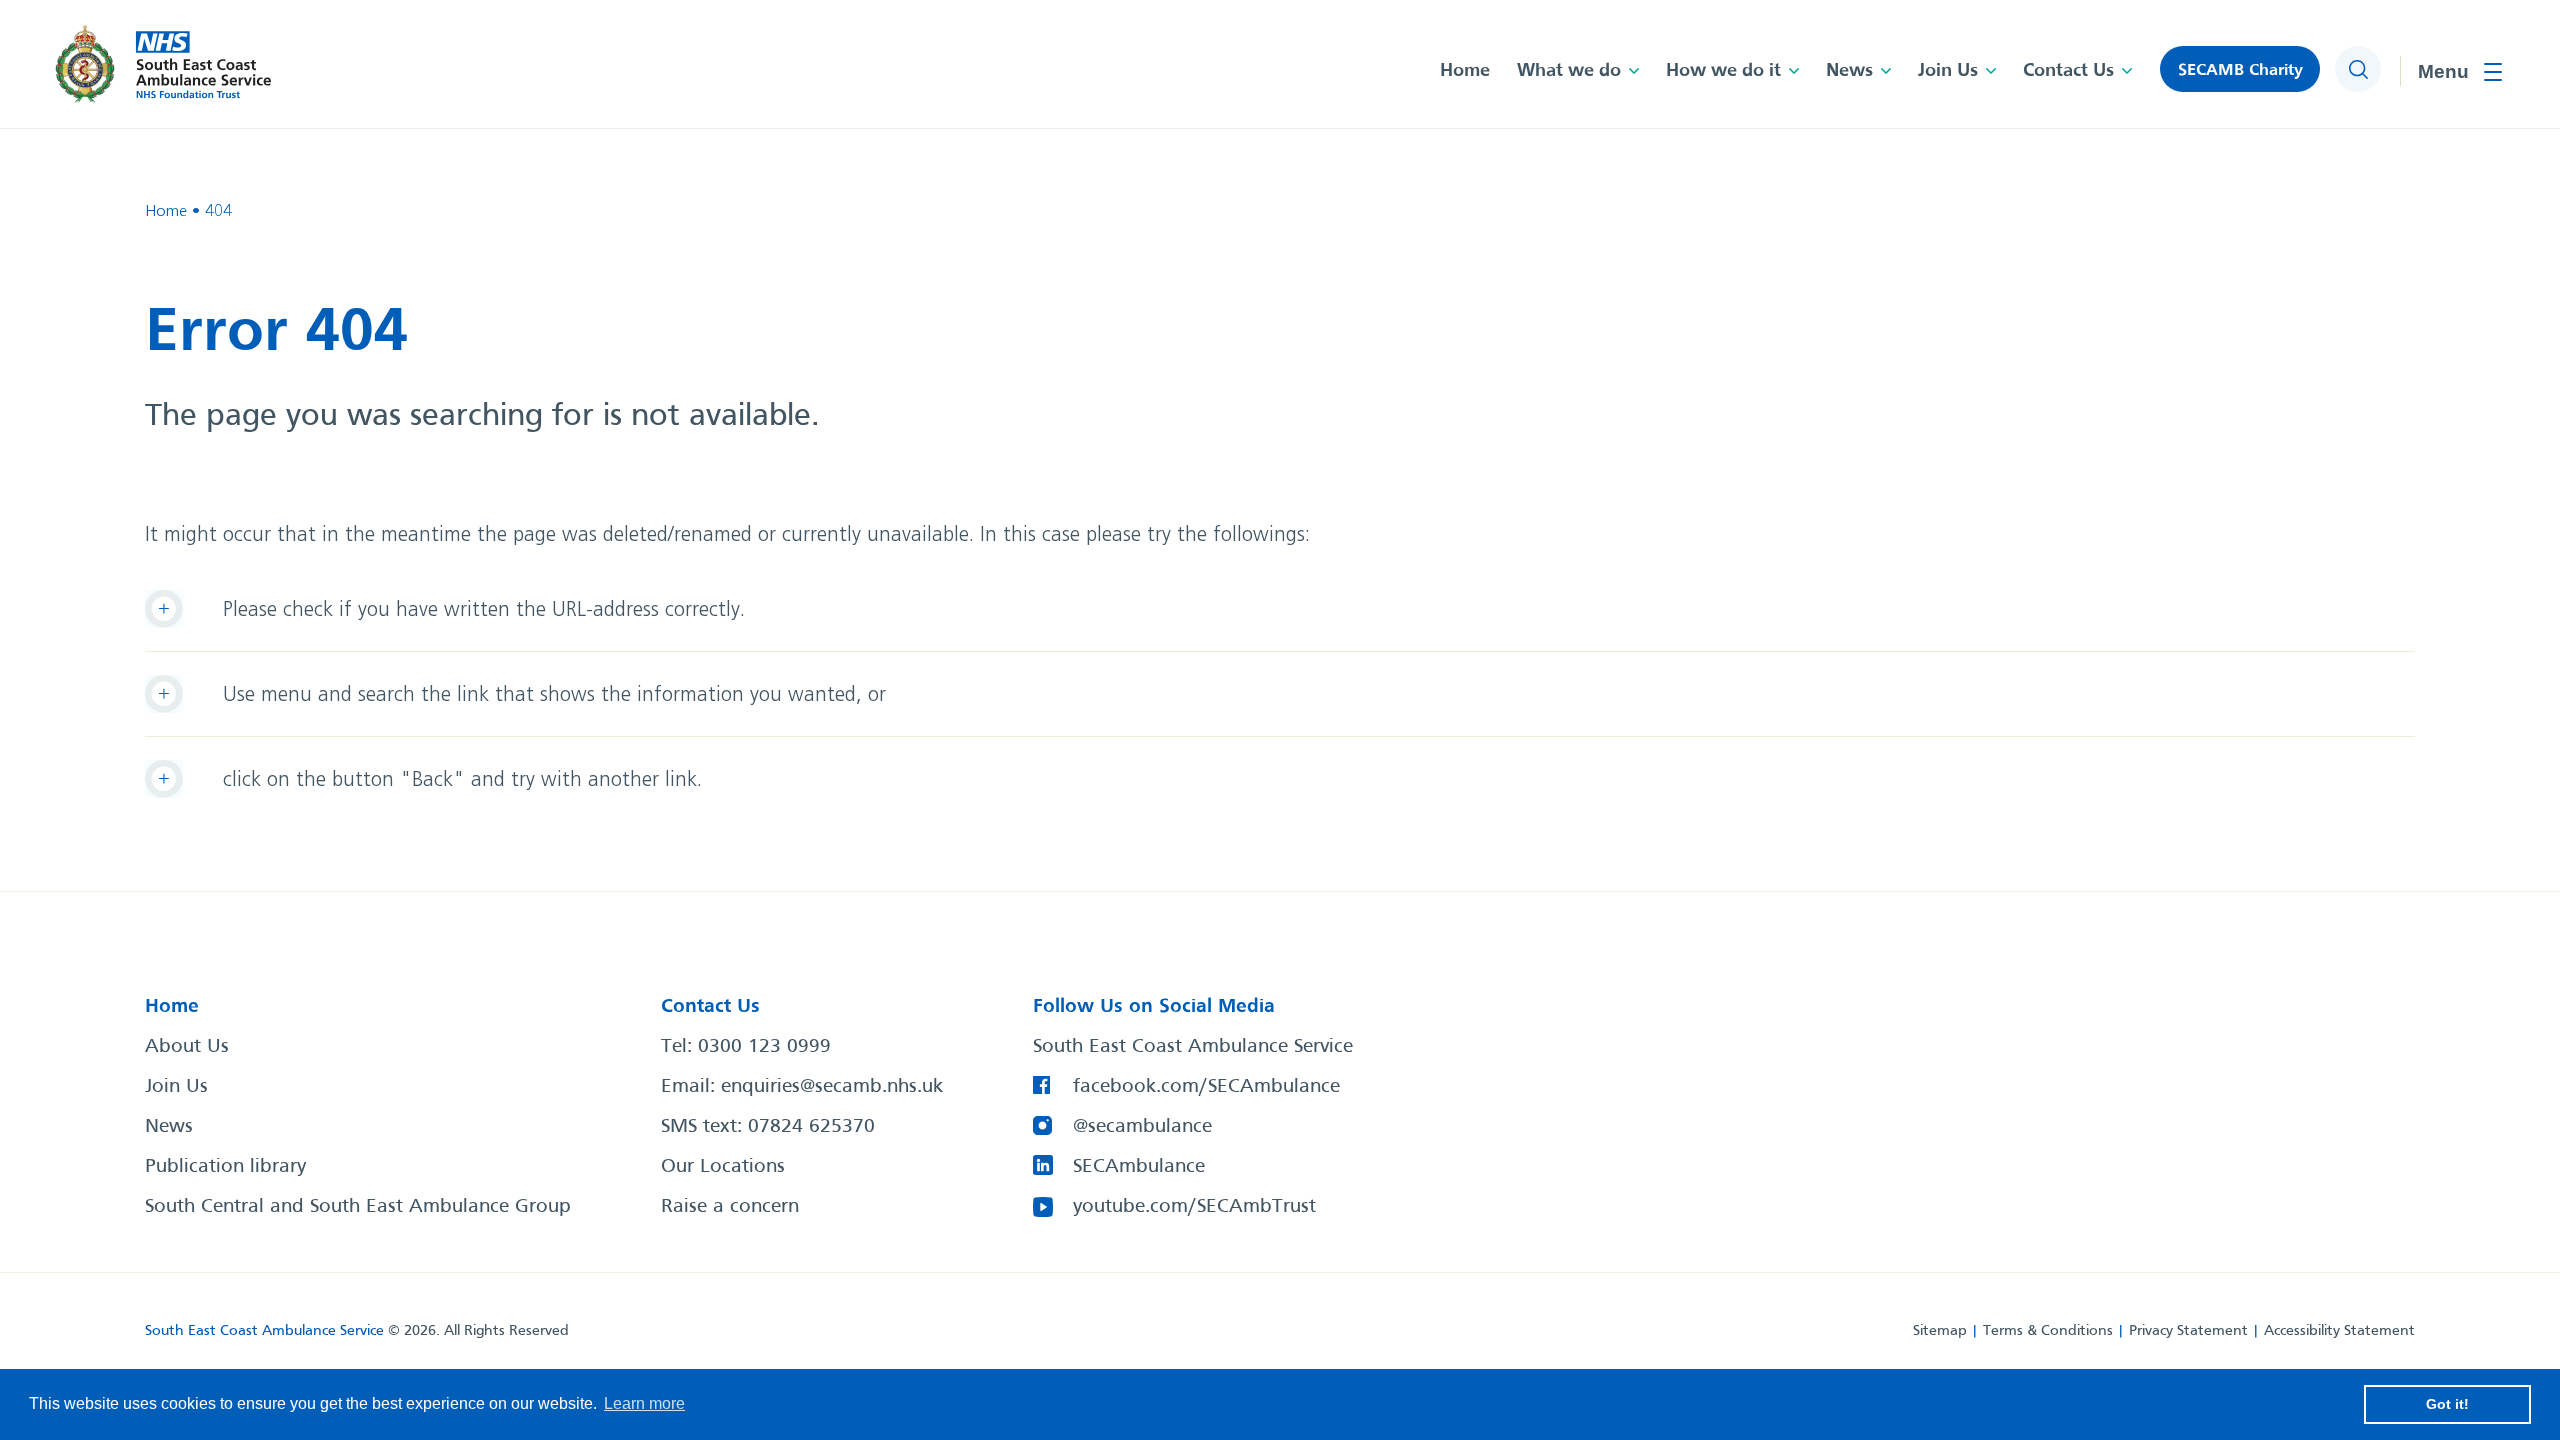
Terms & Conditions (2048, 1331)
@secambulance (1142, 1127)
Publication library (225, 1167)
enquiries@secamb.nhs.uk (832, 1087)
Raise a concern (730, 1207)
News (1849, 71)
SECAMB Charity (2240, 70)
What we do (1569, 71)
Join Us (1948, 71)
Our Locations (723, 1167)
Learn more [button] (644, 1403)
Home (1465, 71)
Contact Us (2068, 71)
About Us (187, 1047)
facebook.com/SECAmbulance (1206, 1087)
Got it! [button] (2447, 1404)
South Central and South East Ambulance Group (358, 1207)
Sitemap (1940, 1331)
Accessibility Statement (2339, 1331)
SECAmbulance (1139, 1167)
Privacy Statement (2188, 1331)
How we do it (1723, 71)
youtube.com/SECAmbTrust (1194, 1207)
